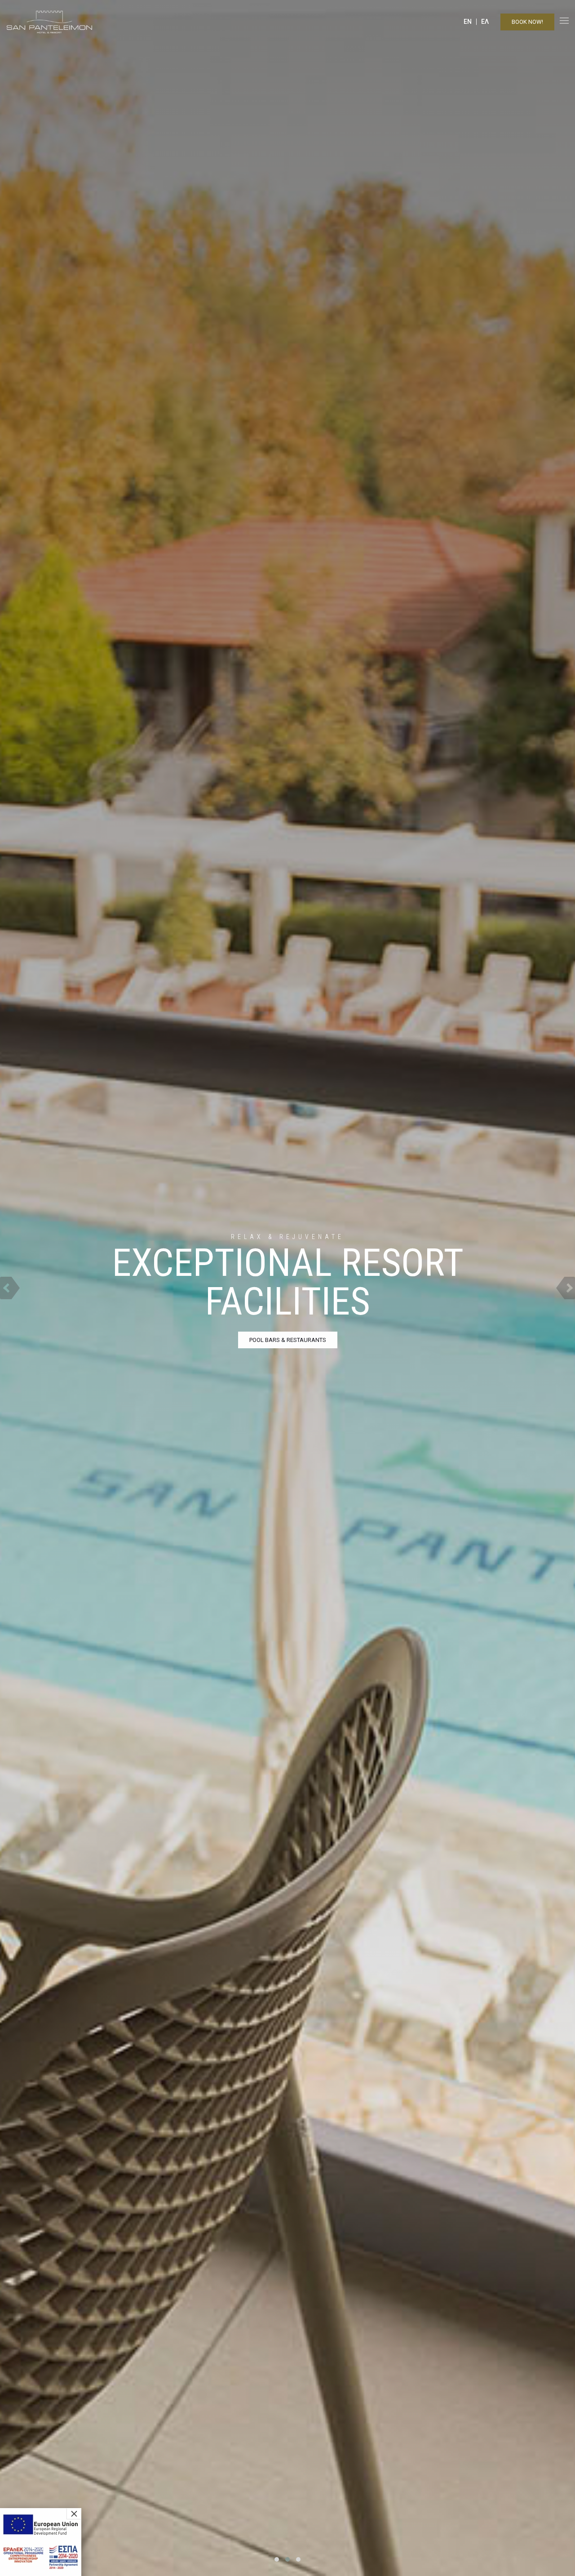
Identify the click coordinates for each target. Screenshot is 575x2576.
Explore (288, 1340)
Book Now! (527, 22)
